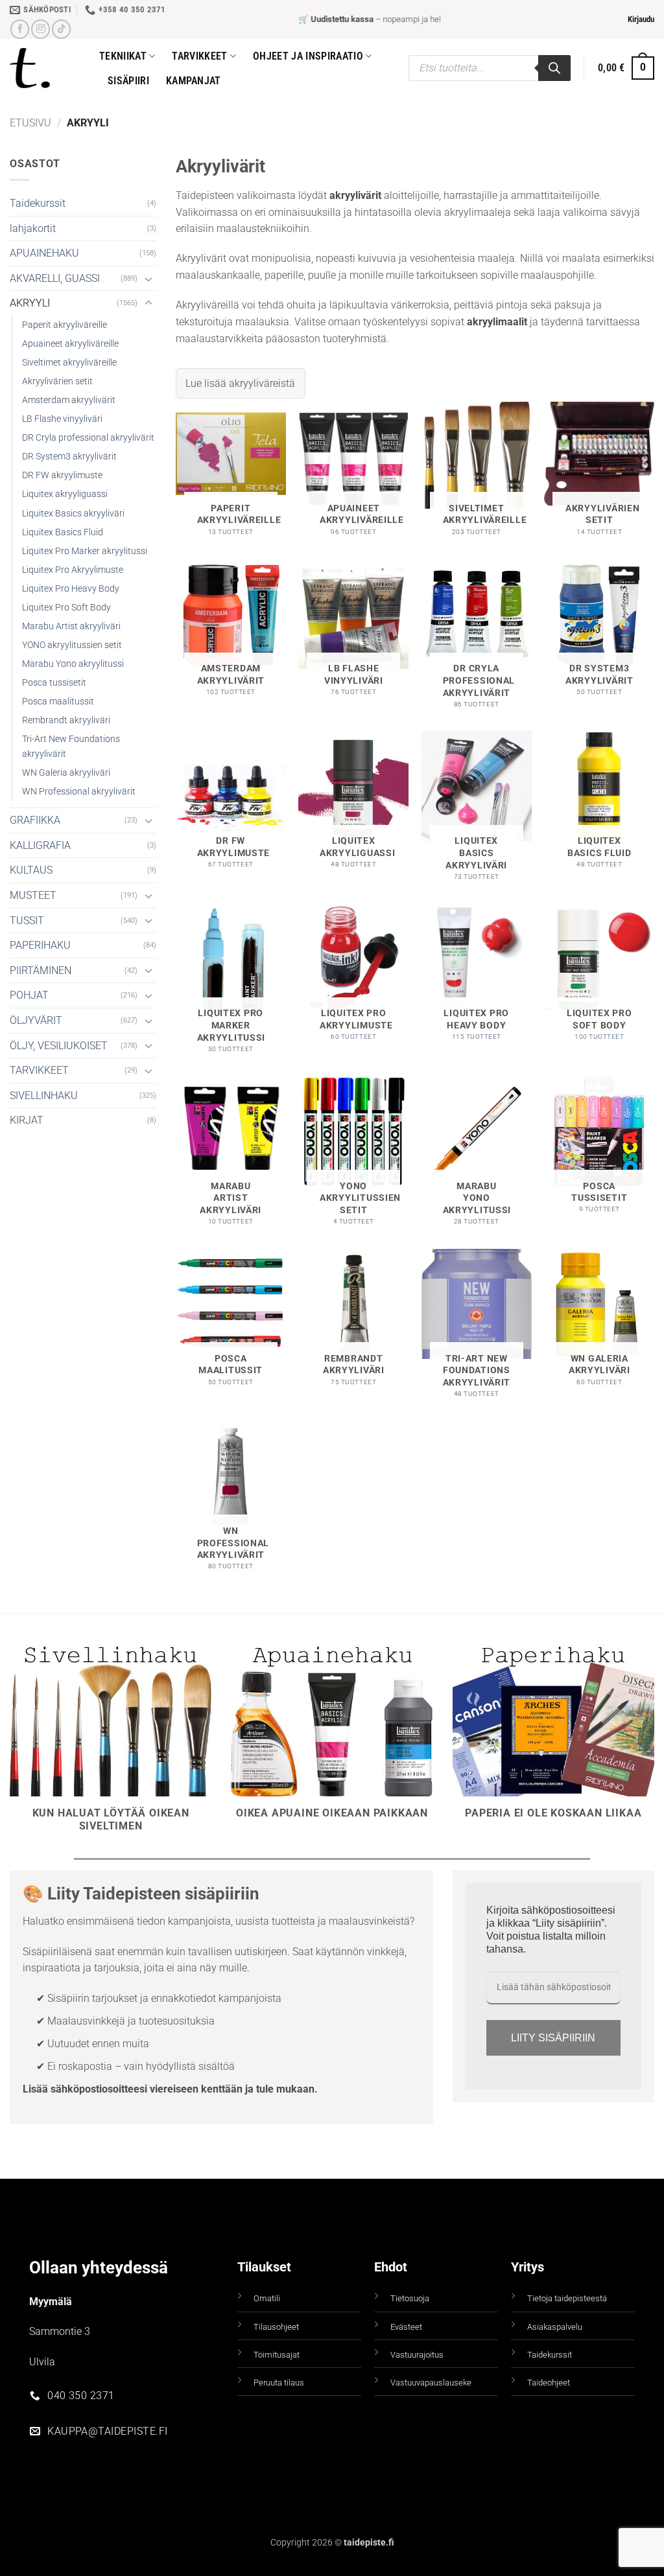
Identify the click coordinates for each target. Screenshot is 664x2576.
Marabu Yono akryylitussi (73, 664)
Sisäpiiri (128, 81)
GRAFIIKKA (35, 820)
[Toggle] (148, 279)
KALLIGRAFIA (40, 845)
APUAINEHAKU (44, 253)
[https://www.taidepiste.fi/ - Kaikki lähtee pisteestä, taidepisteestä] (45, 68)
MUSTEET (33, 895)
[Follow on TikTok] (61, 29)
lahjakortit (33, 228)
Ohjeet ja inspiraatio (308, 56)
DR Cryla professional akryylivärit (88, 438)
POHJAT (29, 995)
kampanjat (194, 81)
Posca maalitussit (58, 702)
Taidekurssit (38, 203)
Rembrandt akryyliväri (66, 720)
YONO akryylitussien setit (72, 645)
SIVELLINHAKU (44, 1096)
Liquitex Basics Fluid (63, 532)
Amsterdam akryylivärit (69, 400)
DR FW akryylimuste (62, 475)
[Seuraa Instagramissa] (41, 29)
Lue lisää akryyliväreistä (240, 383)
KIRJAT (27, 1120)
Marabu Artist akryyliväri (71, 626)
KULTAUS (31, 870)
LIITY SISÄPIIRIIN (553, 2038)
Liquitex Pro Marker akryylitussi (85, 551)
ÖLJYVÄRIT (36, 1020)
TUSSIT (27, 921)
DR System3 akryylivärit (69, 457)
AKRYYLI (30, 303)
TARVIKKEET (39, 1070)
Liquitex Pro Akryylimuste (73, 570)
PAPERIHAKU (40, 945)
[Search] (554, 68)
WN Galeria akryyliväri (66, 773)
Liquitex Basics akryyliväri (73, 514)
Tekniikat (123, 56)
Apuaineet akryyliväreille (70, 344)
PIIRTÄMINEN (41, 970)
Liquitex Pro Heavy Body (71, 589)
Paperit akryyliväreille (65, 325)
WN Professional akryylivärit (79, 792)
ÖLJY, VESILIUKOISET (59, 1046)
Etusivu (30, 123)
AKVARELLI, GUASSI (55, 278)
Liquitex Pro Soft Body (66, 608)
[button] (641, 19)
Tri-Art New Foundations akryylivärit (71, 747)
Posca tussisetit (54, 683)
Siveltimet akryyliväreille (69, 363)
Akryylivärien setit (57, 381)
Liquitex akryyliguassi (65, 494)
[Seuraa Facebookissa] (20, 29)
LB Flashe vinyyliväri (62, 419)
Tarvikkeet (199, 56)
